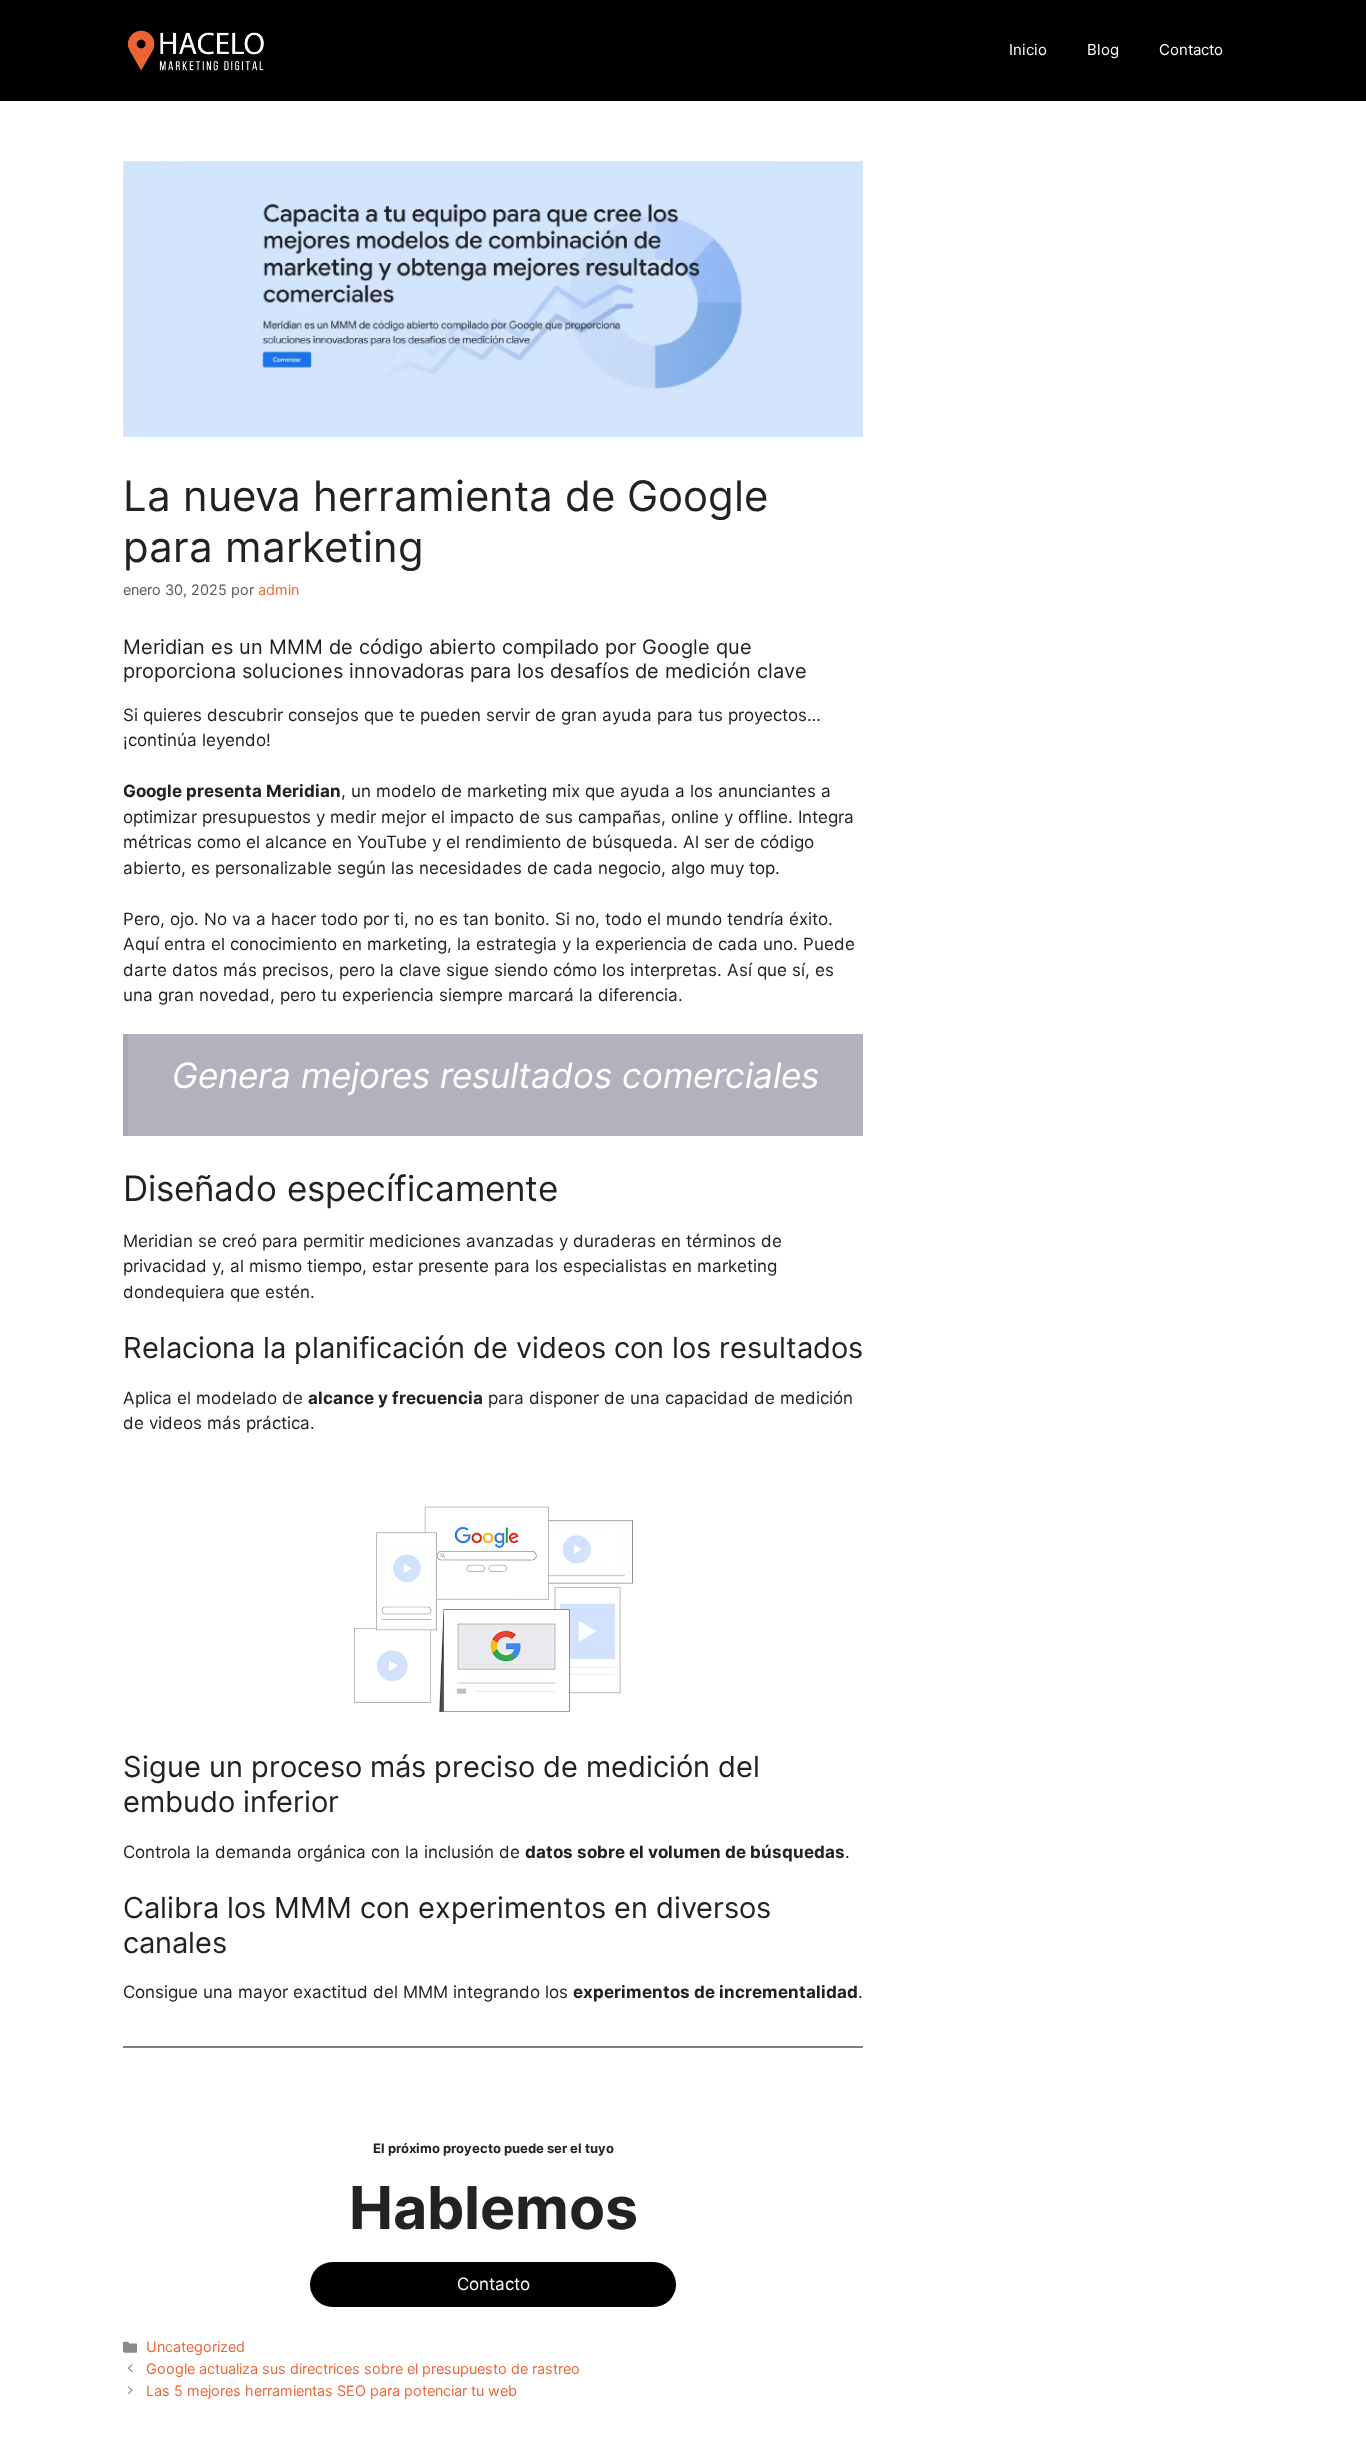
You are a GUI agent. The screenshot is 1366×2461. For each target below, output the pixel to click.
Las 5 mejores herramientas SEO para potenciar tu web (331, 2390)
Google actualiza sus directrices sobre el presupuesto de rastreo (363, 2368)
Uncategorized (195, 2346)
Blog (1103, 49)
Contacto (1191, 49)
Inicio (1028, 49)
